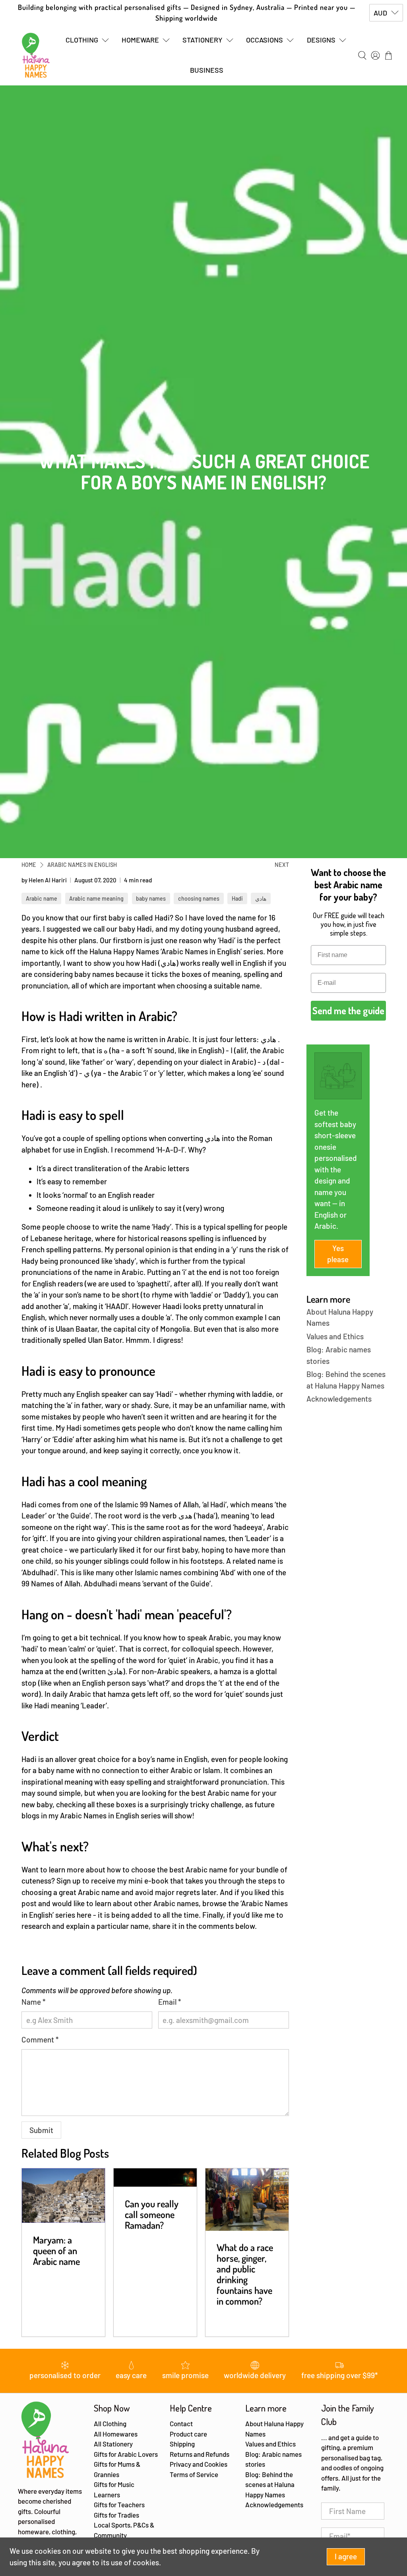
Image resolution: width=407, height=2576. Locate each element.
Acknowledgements (339, 1399)
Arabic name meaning (96, 898)
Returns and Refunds (200, 2454)
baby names (151, 898)
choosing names (199, 898)
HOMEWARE (140, 40)
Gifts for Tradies (116, 2515)
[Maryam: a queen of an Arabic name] (63, 2196)
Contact (181, 2423)
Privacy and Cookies (199, 2464)
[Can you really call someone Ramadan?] (155, 2178)
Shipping (182, 2444)
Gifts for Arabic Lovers (126, 2454)
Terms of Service (194, 2474)
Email (170, 2002)
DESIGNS (321, 40)
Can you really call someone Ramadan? (152, 2214)
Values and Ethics (335, 1336)
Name (34, 2002)
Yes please (338, 1254)
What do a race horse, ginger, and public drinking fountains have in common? (245, 2274)
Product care (188, 2434)
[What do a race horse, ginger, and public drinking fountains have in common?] (247, 2200)
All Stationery (113, 2444)
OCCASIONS (265, 40)
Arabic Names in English (82, 865)
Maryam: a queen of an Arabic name (56, 2250)
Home (29, 865)
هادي (261, 898)
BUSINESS (207, 70)
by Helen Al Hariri (44, 880)
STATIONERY (203, 40)
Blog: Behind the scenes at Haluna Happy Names (270, 2484)
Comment (40, 2039)
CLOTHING (82, 40)
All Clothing (110, 2423)
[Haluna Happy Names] (36, 55)
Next (282, 865)
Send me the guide (348, 1010)
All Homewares (116, 2434)
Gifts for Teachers (119, 2504)
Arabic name (42, 898)
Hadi (237, 898)
